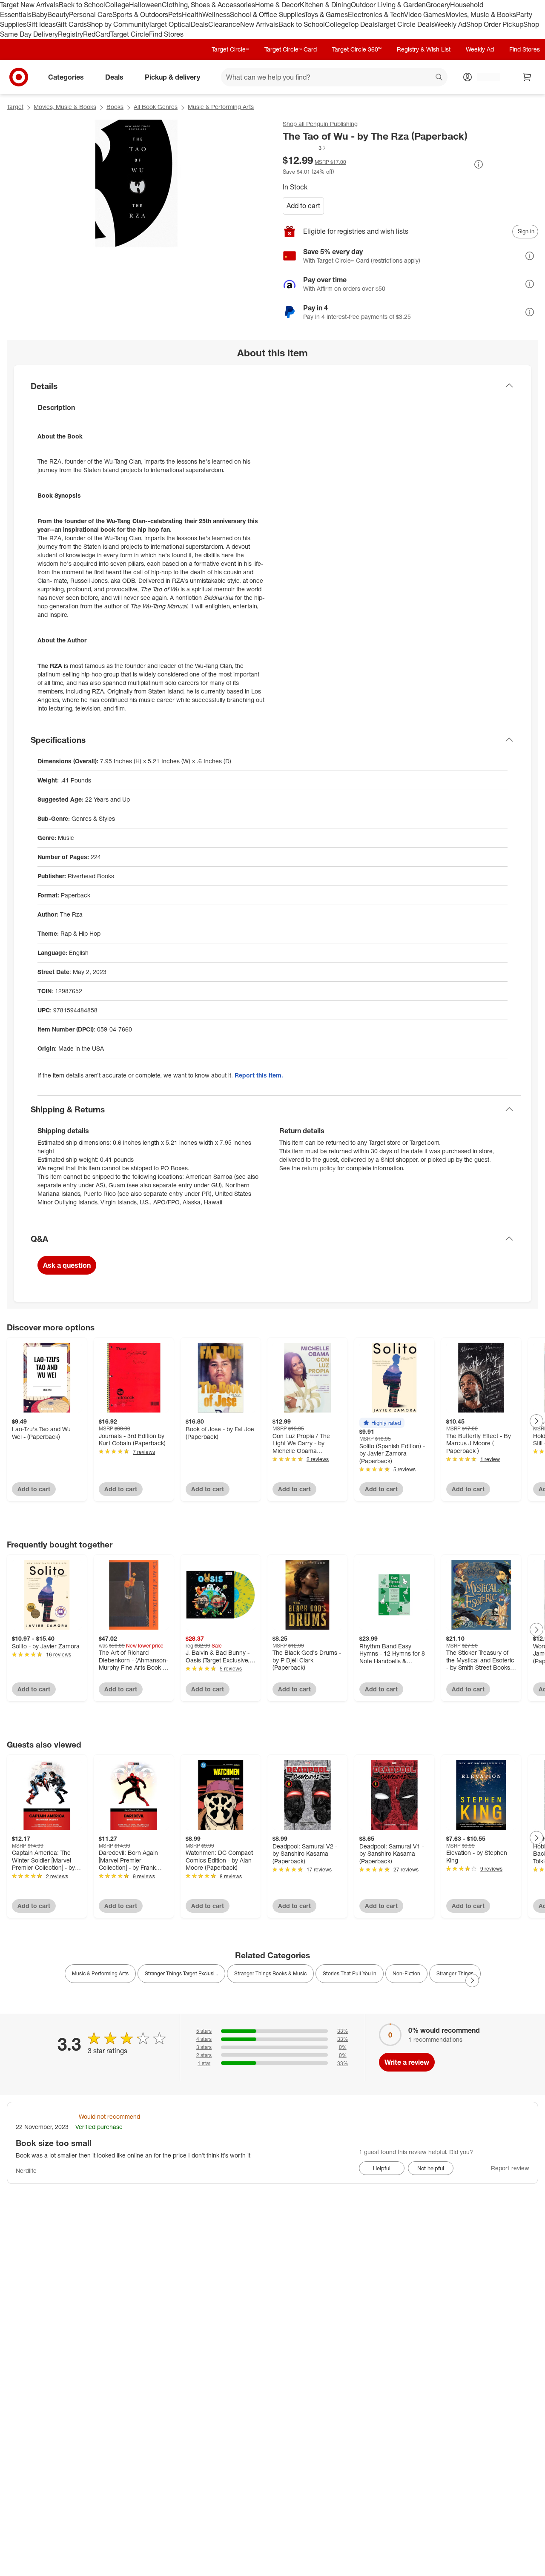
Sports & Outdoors (140, 14)
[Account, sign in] (484, 77)
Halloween (145, 5)
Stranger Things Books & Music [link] (270, 1973)
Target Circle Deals (406, 24)
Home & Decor (277, 5)
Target (15, 107)
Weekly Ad (450, 24)
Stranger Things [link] (455, 1973)
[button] (305, 148)
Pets (175, 14)
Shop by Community (118, 24)
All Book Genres (156, 107)
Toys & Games (326, 14)
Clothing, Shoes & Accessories (208, 5)
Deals (199, 24)
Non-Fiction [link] (406, 1973)
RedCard (97, 34)
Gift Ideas (41, 24)
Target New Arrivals (29, 5)
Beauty (58, 14)
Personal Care (91, 14)
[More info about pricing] (479, 164)
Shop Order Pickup (495, 24)
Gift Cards (71, 24)
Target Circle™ (230, 49)
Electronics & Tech (376, 14)
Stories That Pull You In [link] (350, 1973)
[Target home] (19, 77)
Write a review (407, 2062)
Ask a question (67, 1265)
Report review (510, 2168)
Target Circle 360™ (357, 49)
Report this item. (259, 1075)
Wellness (216, 14)
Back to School (82, 5)
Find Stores (166, 34)
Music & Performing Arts (221, 107)
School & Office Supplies (267, 14)
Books (115, 107)
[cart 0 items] (527, 77)
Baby (39, 14)
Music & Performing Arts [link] (100, 1973)
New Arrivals (259, 24)
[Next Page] (536, 1421)
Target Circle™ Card (291, 49)
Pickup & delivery (172, 77)
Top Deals (362, 24)
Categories (66, 77)
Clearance (224, 24)
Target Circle (130, 34)
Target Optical (169, 24)
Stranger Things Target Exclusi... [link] (181, 1973)
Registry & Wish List (424, 49)
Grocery (438, 5)
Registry (70, 34)
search (439, 78)
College (117, 5)
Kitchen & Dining (325, 5)
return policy (319, 1168)
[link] (305, 148)
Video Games (425, 14)
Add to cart (303, 206)
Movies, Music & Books (481, 14)
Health (192, 14)
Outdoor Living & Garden (388, 5)
